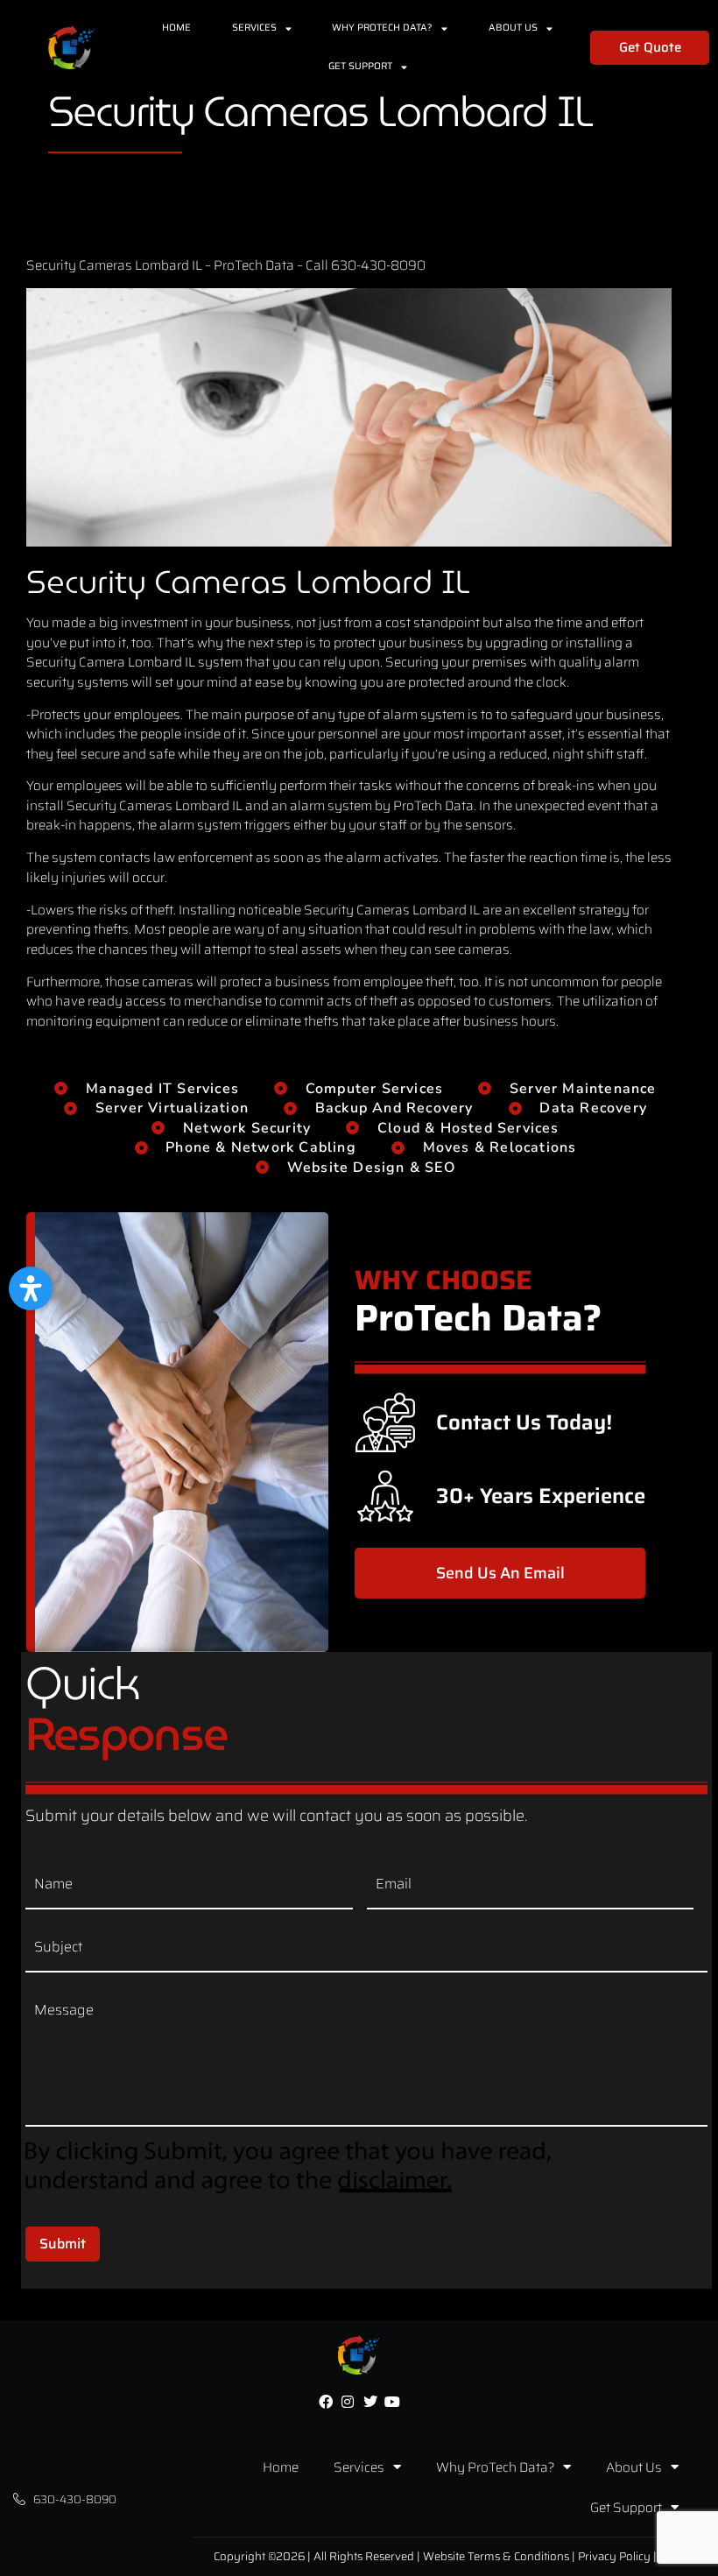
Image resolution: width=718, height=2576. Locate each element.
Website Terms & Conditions (496, 2556)
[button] (31, 1288)
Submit (63, 2244)
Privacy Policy (614, 2556)
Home (176, 28)
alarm (622, 662)
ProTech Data (254, 265)
